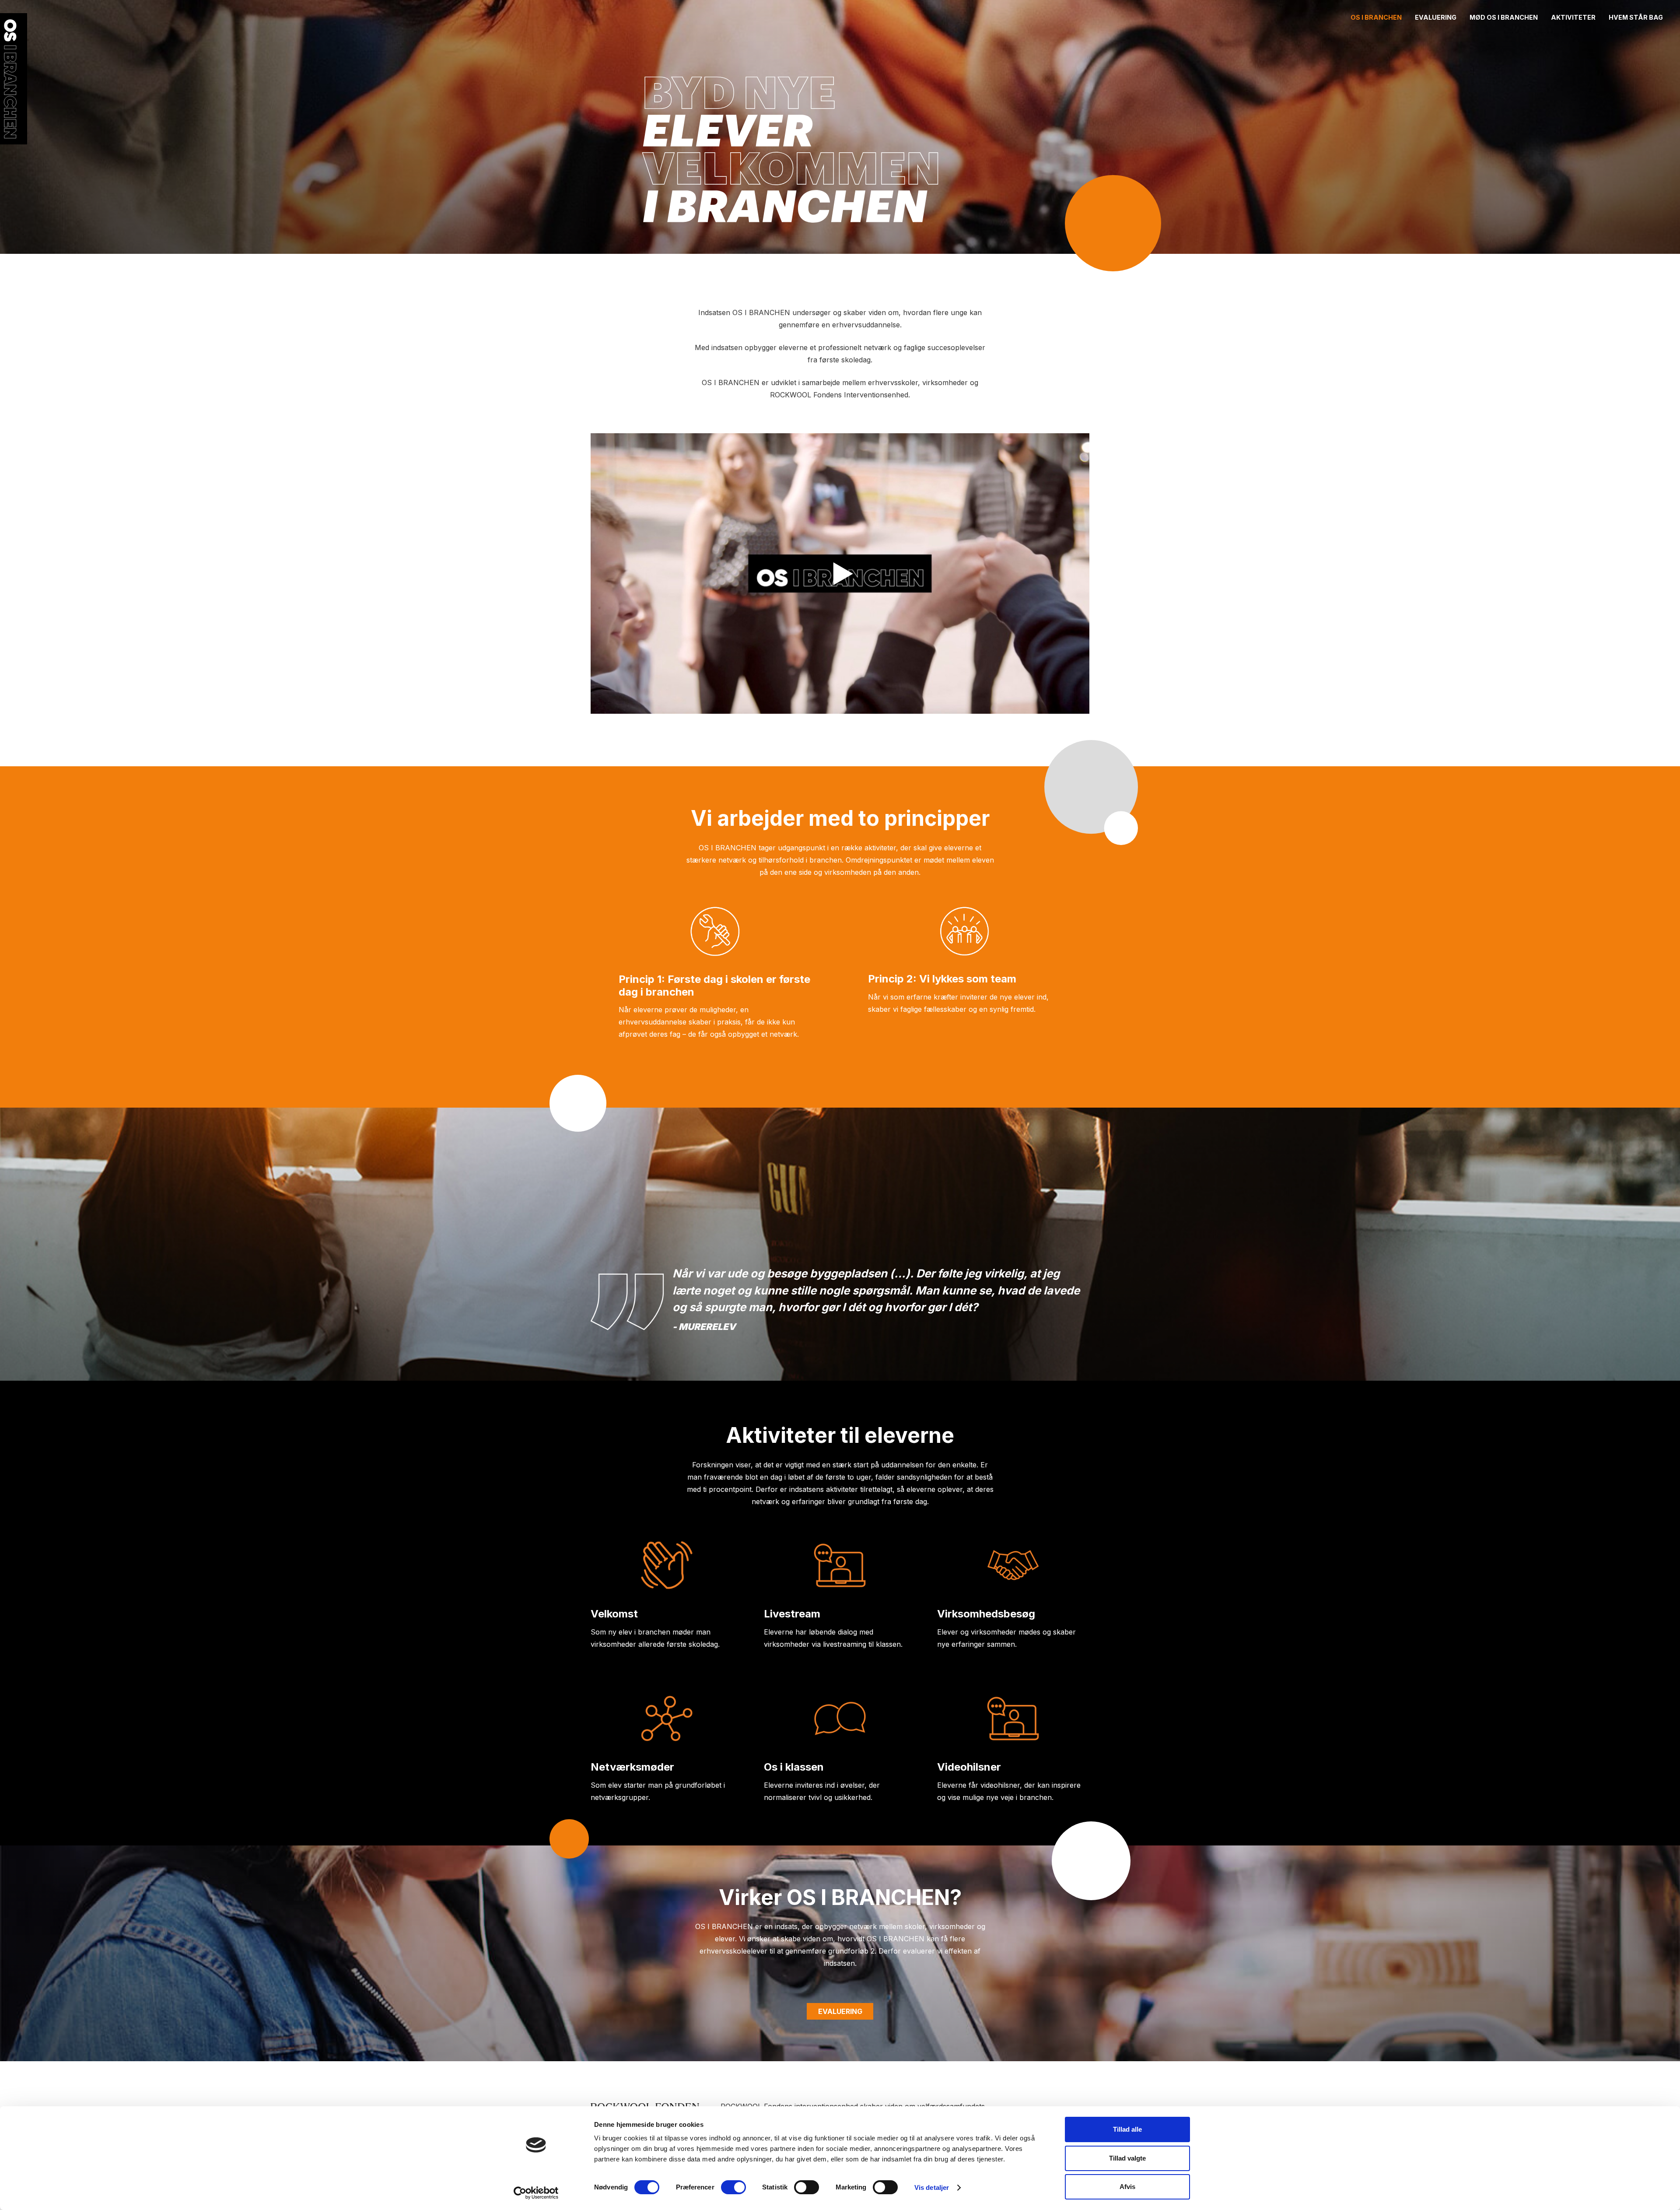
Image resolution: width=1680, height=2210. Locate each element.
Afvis (1127, 2187)
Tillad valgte (1127, 2158)
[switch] (733, 2187)
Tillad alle (1127, 2129)
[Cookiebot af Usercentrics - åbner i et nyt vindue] (536, 2193)
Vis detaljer (932, 2187)
